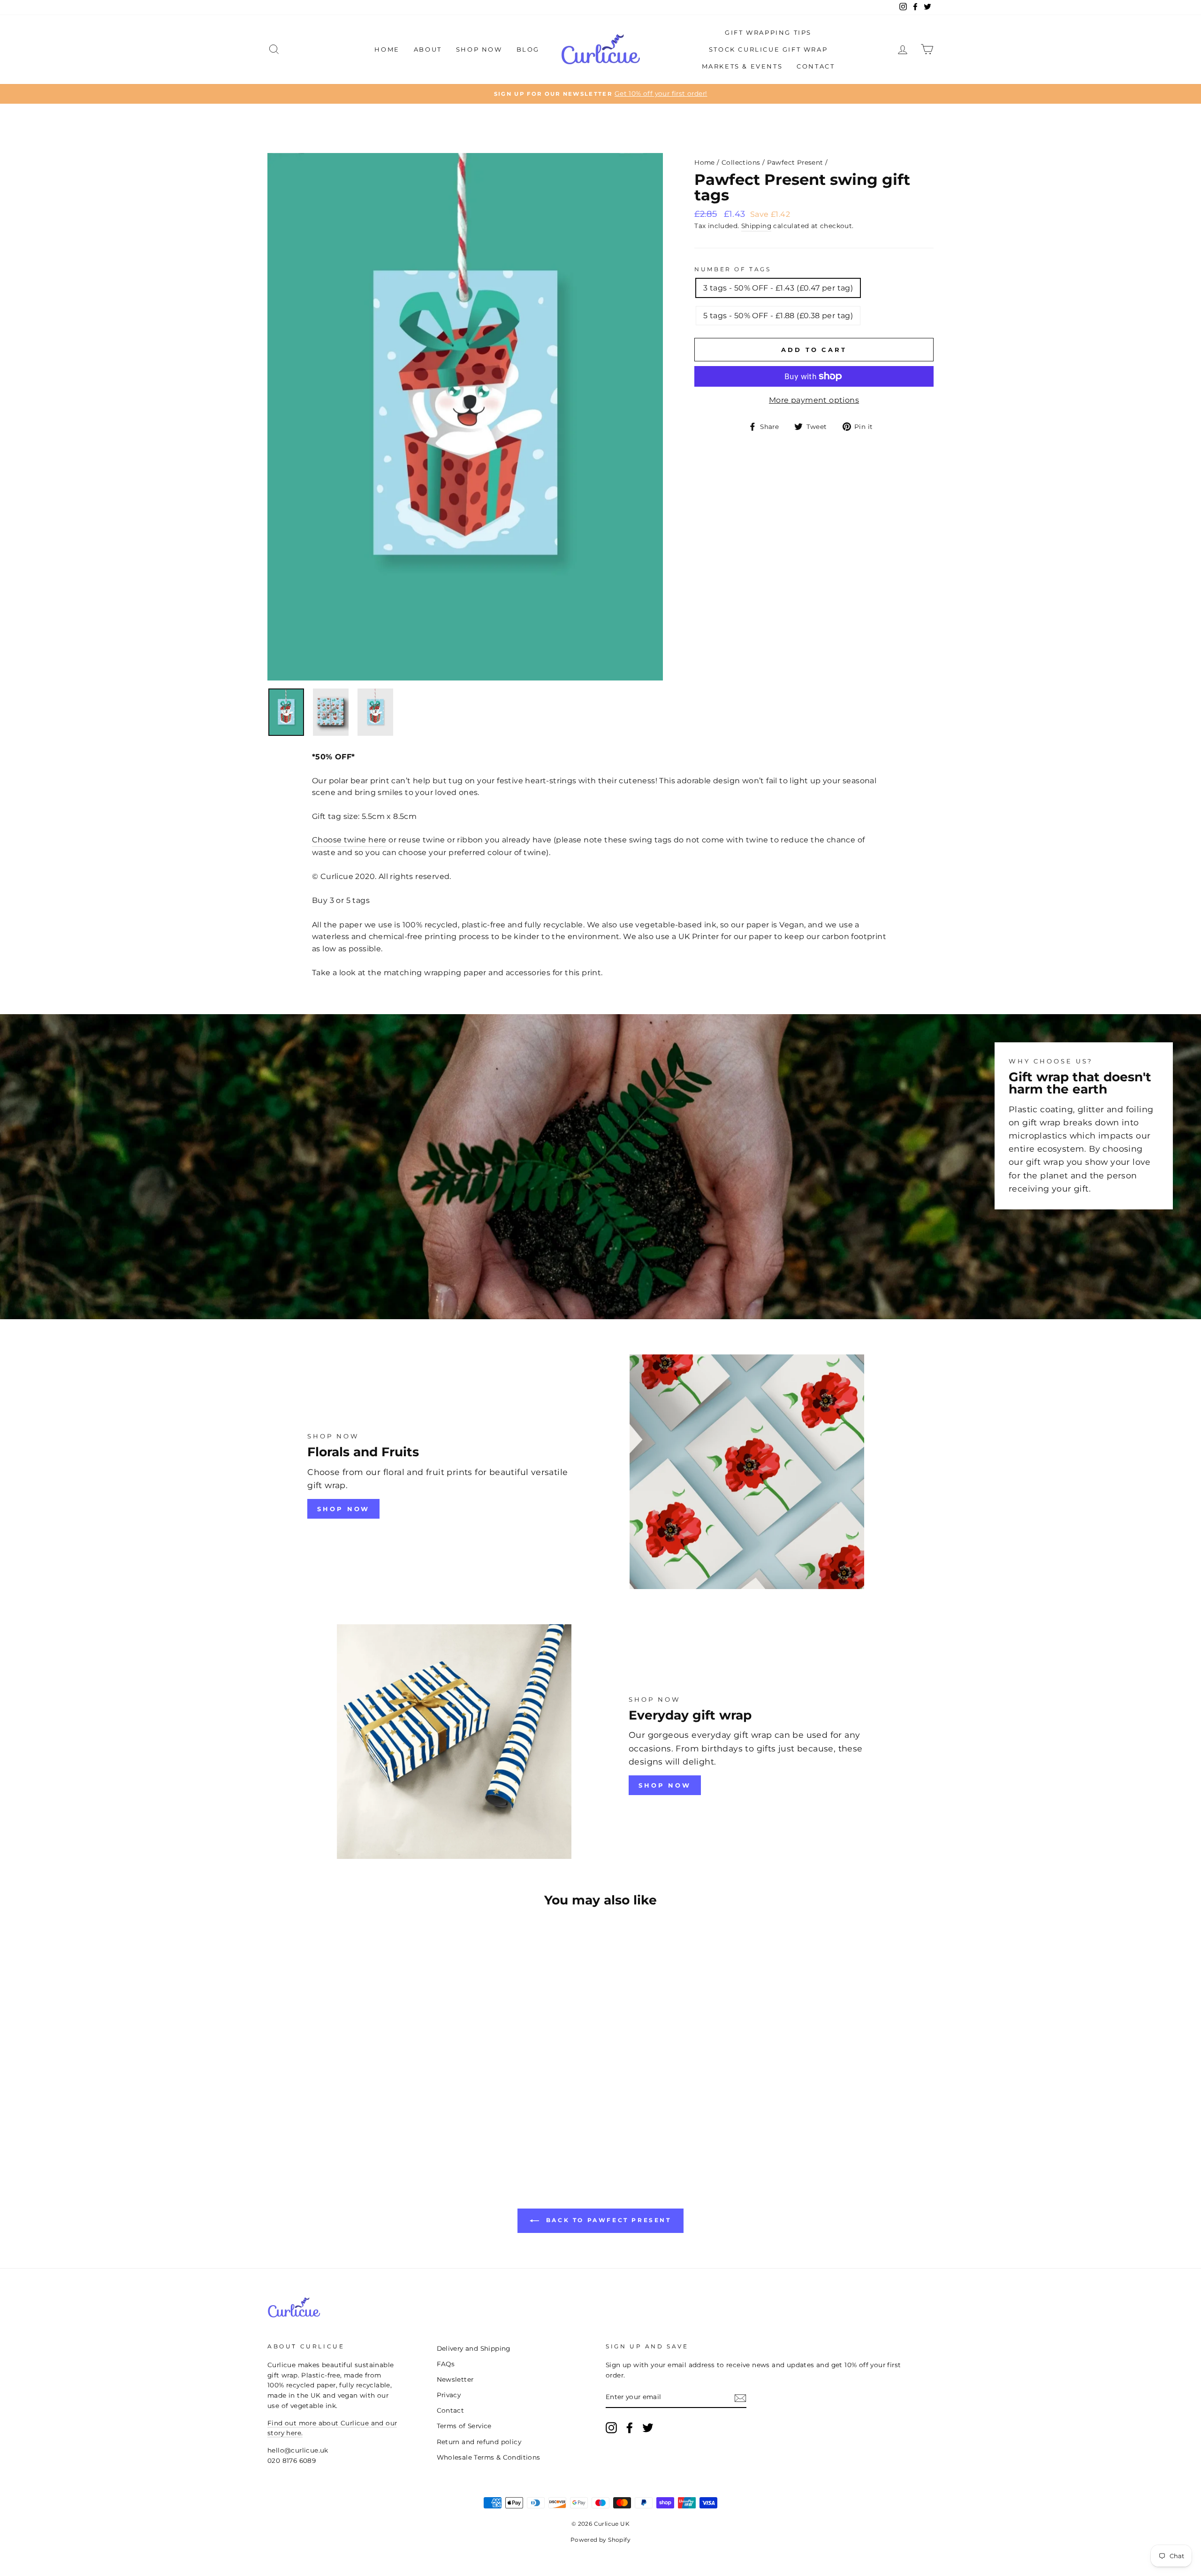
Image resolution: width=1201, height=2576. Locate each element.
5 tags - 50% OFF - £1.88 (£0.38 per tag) (778, 316)
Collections (741, 162)
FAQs (446, 2364)
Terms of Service (464, 2426)
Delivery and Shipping (474, 2348)
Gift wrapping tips (768, 32)
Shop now (665, 1785)
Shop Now (479, 49)
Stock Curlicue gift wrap (768, 49)
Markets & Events (742, 66)
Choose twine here (349, 840)
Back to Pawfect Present (607, 2220)
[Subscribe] (740, 2398)
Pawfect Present (795, 162)
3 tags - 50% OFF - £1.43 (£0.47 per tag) (778, 288)
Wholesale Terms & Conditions (489, 2457)
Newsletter (455, 2379)
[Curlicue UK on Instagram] (611, 2428)
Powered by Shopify (600, 2540)
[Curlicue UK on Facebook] (630, 2428)
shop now (343, 1509)
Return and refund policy (479, 2442)
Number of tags (733, 269)
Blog (528, 49)
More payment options (814, 400)
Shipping (756, 226)
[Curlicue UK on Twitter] (648, 2428)
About (428, 49)
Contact (816, 66)
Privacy (449, 2395)
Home (387, 49)
